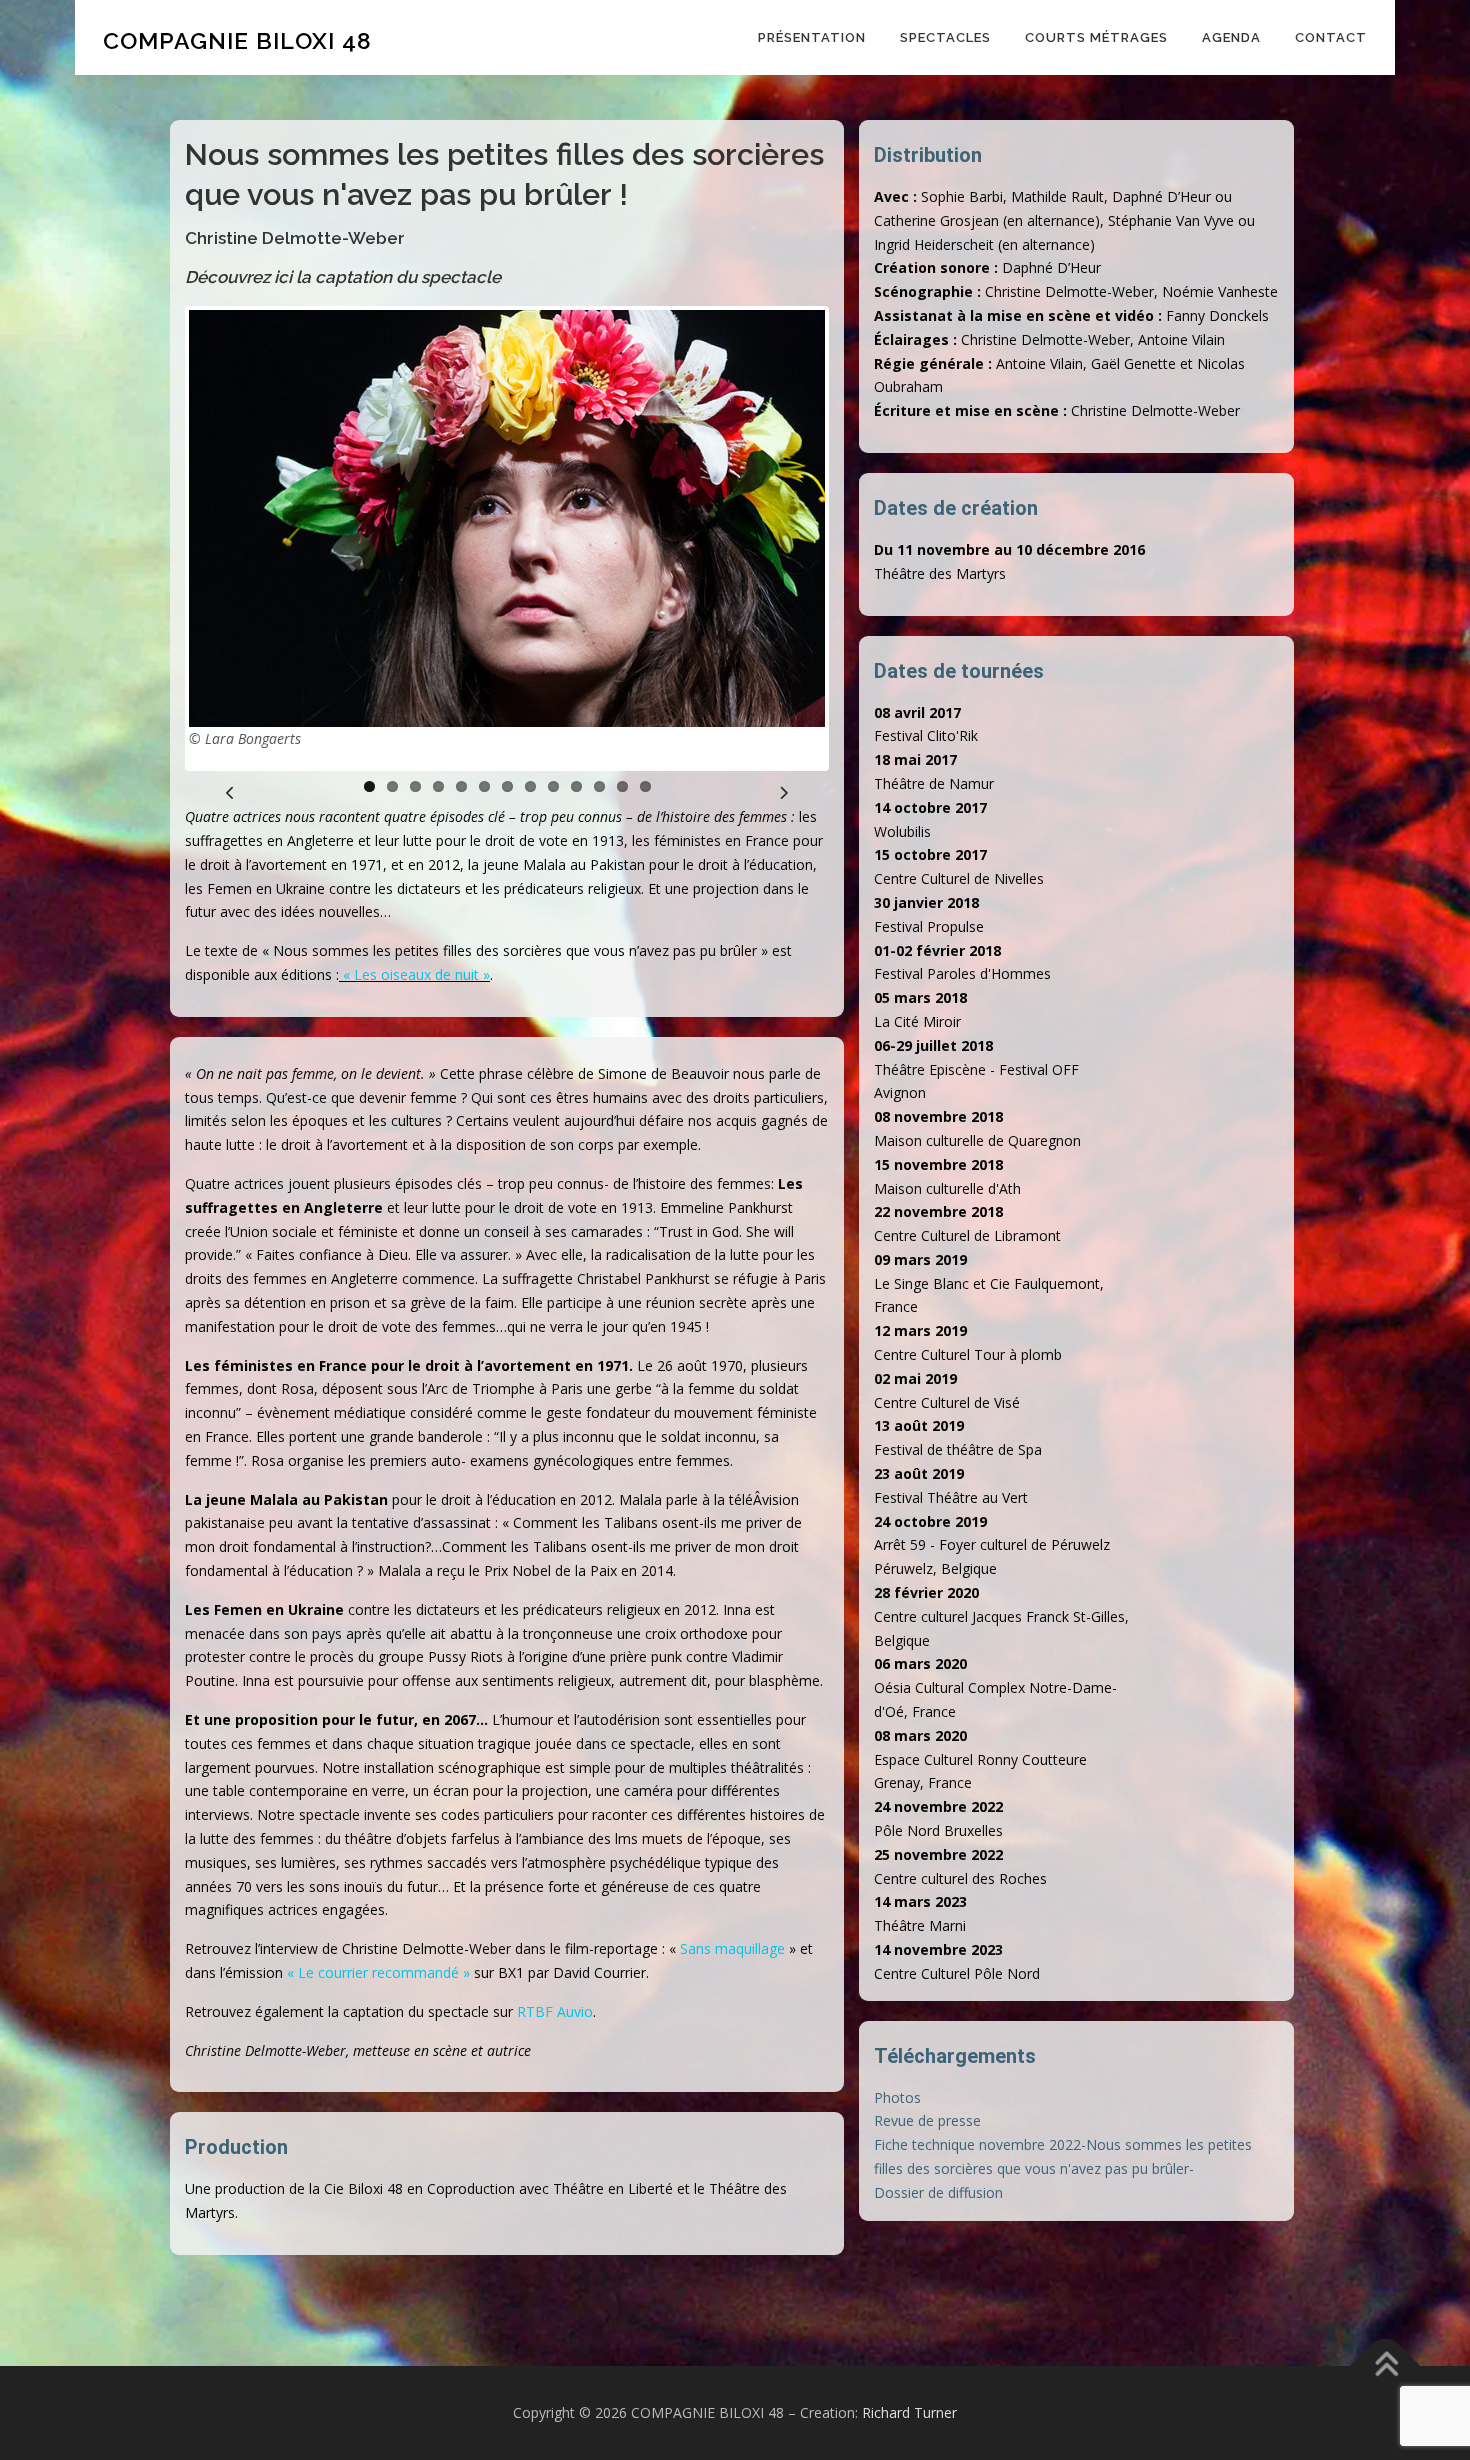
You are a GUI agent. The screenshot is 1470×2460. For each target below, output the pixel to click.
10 (576, 786)
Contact (1331, 37)
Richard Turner (909, 2412)
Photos (897, 2097)
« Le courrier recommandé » (378, 1972)
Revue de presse (927, 2120)
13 (645, 786)
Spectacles (945, 37)
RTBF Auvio (555, 2011)
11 (599, 786)
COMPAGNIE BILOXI (237, 40)
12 (622, 786)
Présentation (812, 37)
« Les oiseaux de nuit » (416, 974)
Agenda (1231, 37)
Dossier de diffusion (938, 2192)
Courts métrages (1096, 37)
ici (283, 277)
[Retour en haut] (1385, 2366)
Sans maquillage (732, 1948)
